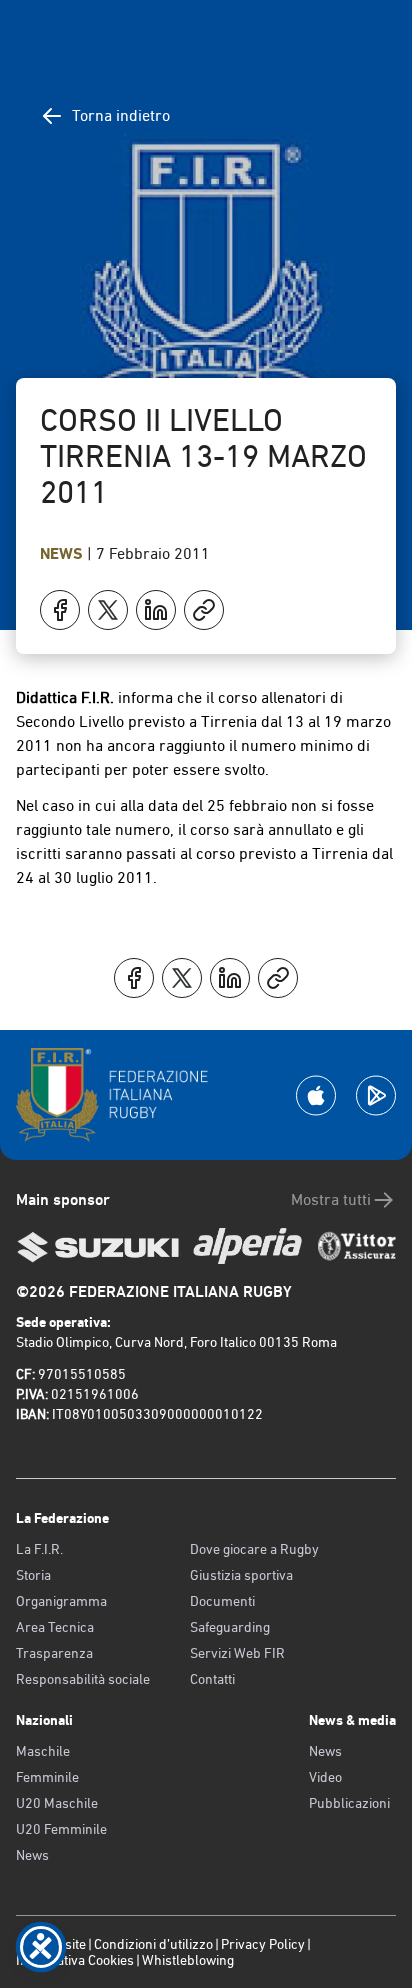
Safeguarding (230, 1627)
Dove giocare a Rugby (254, 1549)
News (63, 553)
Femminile (47, 1777)
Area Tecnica (55, 1627)
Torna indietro (121, 115)
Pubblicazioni (349, 1803)
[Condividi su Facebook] (60, 610)
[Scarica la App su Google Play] (376, 1095)
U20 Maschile (57, 1803)
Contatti (212, 1679)
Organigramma (61, 1601)
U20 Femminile (61, 1829)
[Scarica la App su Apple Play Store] (316, 1095)
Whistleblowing (188, 1960)
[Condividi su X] (108, 610)
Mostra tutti (331, 1199)
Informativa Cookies (75, 1960)
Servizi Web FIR (237, 1653)
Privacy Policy (263, 1944)
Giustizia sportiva (241, 1575)
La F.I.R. (39, 1549)
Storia (33, 1575)
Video (325, 1777)
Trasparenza (54, 1653)
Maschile (43, 1751)
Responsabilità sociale (83, 1679)
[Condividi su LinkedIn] (156, 610)
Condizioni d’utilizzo (153, 1944)
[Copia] (204, 610)
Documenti (222, 1601)
